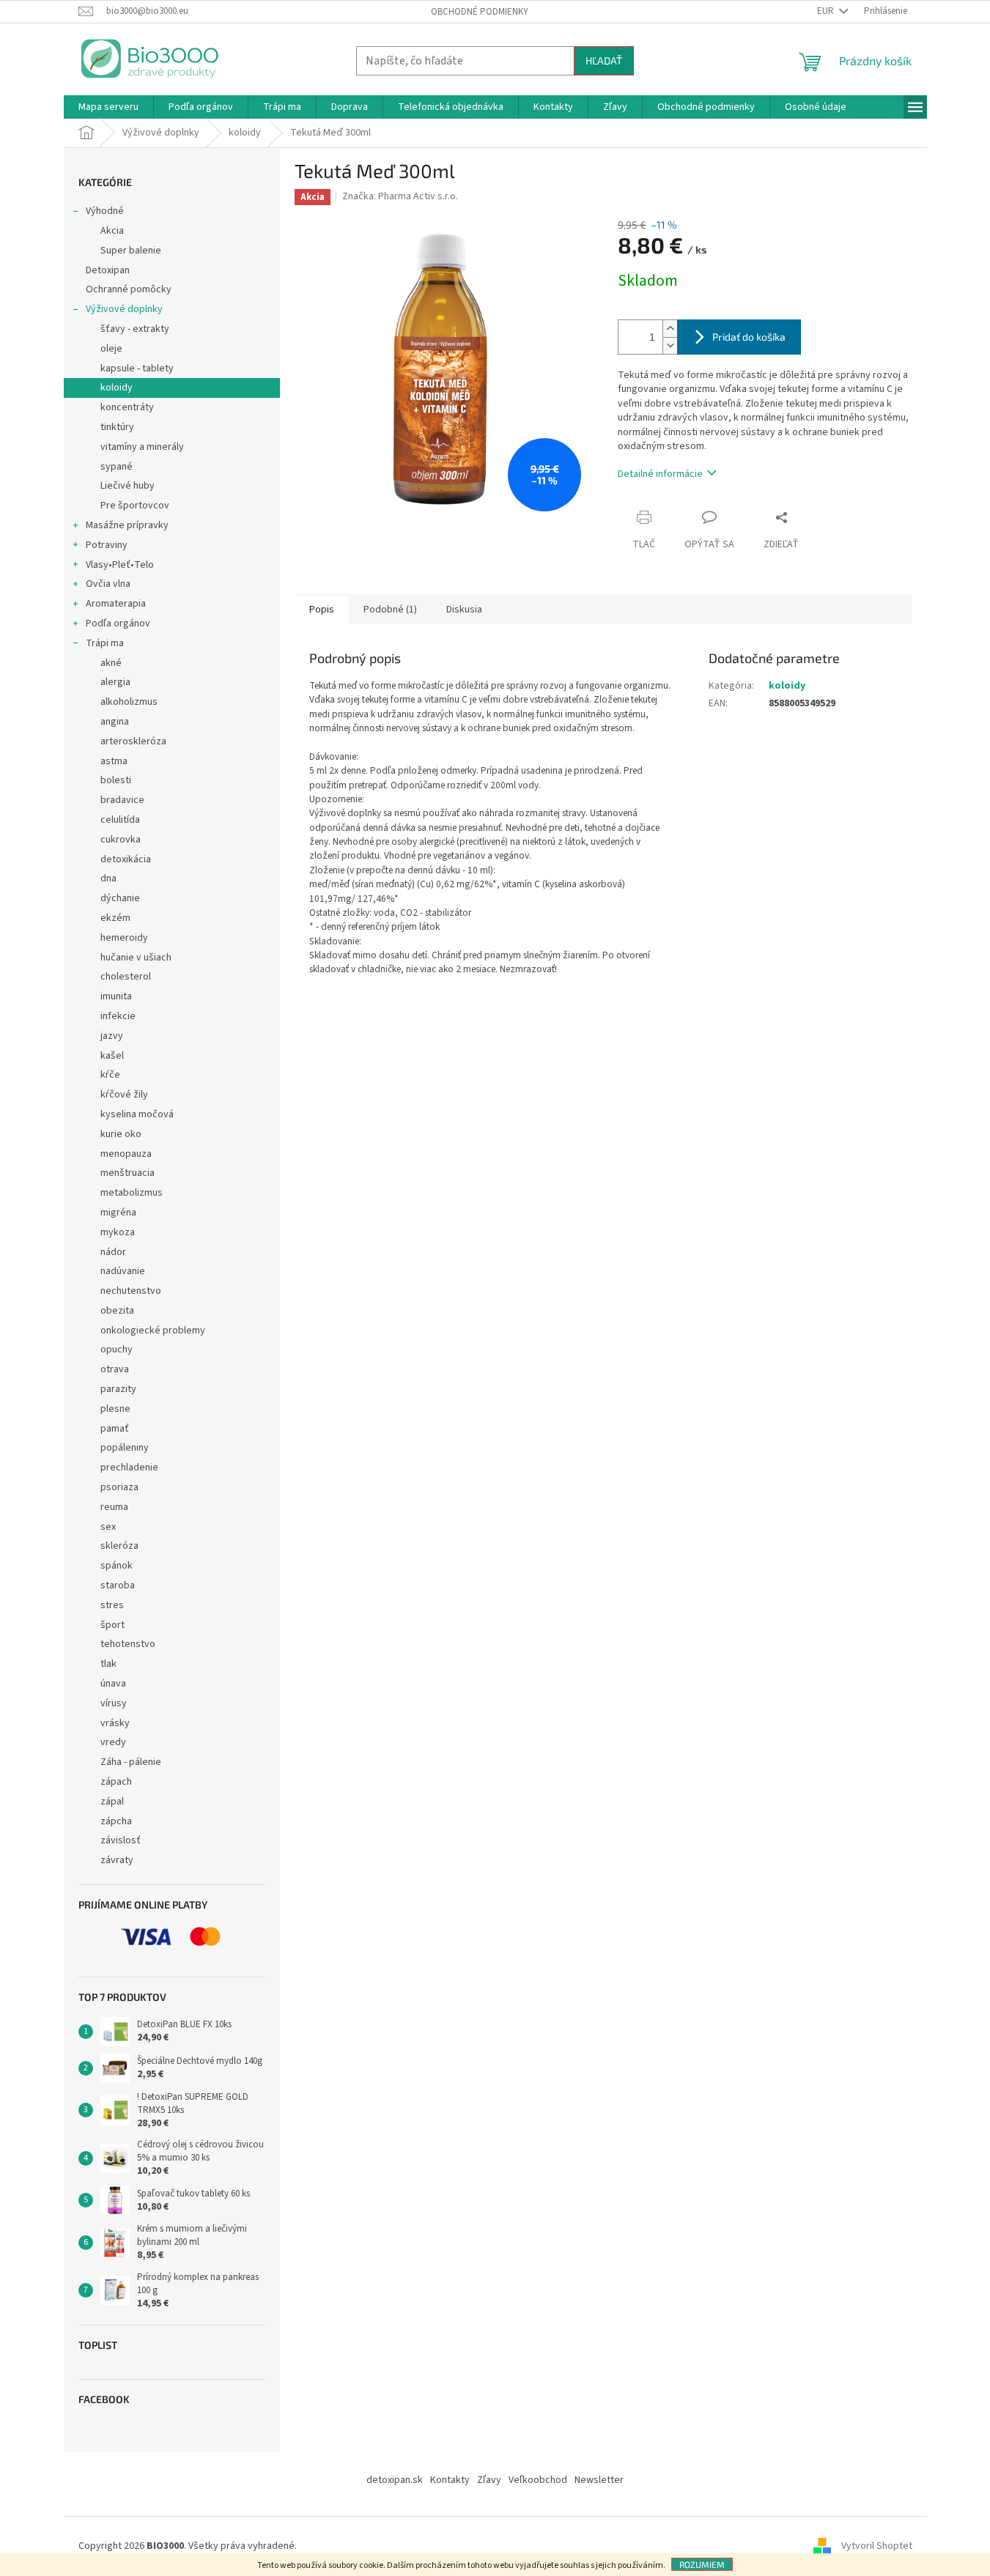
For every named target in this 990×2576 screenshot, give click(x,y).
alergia (115, 682)
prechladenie (129, 1467)
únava (113, 1684)
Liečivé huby (128, 486)
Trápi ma (105, 643)
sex (108, 1527)
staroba (118, 1585)
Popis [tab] (322, 610)
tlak (108, 1664)
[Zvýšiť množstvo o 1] (670, 329)
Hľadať (604, 60)
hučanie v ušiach (136, 958)
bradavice (122, 800)
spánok (117, 1566)
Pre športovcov (135, 506)
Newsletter (599, 2480)
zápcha (116, 1821)
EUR (827, 11)
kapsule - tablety (137, 369)
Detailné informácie (660, 474)
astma (114, 761)
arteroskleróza (133, 741)
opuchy (117, 1350)
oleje (111, 349)
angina (115, 722)
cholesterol (126, 977)
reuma (114, 1507)
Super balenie (131, 251)
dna (108, 878)
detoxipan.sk (395, 2480)
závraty (117, 1860)
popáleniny (125, 1448)
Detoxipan (108, 270)
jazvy (112, 1036)
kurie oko (121, 1134)
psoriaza (119, 1487)
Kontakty (450, 2480)
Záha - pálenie (131, 1762)
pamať (115, 1429)
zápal (112, 1802)
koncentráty (127, 407)
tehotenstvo (128, 1644)
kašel (112, 1056)
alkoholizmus (129, 702)
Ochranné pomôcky (129, 289)
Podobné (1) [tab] (390, 610)
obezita (117, 1311)
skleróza (119, 1546)
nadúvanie (123, 1271)
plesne (115, 1409)
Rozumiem (702, 2564)
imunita (116, 996)
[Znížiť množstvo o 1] (670, 345)
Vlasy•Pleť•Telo (120, 565)
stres (112, 1605)
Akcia (112, 231)
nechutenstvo (131, 1291)
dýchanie (120, 898)
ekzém (115, 918)
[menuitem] (108, 107)
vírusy (114, 1703)
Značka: (400, 196)
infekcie (118, 1016)
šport (112, 1625)
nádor (113, 1252)
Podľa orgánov (118, 623)
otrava (115, 1369)
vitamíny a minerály (142, 447)
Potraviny (107, 545)
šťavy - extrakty (135, 329)
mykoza (118, 1232)
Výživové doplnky (124, 309)
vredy (113, 1742)
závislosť (121, 1840)
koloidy (117, 388)
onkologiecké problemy (153, 1330)
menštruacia (128, 1173)
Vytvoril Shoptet (877, 2546)
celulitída (120, 820)
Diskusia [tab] (464, 610)
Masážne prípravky (127, 525)
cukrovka (121, 840)
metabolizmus (132, 1193)
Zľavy (489, 2480)
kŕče (110, 1075)
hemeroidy (124, 938)
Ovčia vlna (108, 584)
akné (111, 663)
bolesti (116, 780)
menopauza (126, 1154)
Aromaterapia (116, 604)
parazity (118, 1389)
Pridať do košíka (749, 337)
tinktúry (117, 427)
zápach (116, 1782)
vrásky (115, 1723)
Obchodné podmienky (480, 12)
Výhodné (105, 211)
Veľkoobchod (538, 2480)
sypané (117, 467)
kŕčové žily (124, 1095)
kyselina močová (137, 1114)
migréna (118, 1213)
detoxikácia (126, 859)
